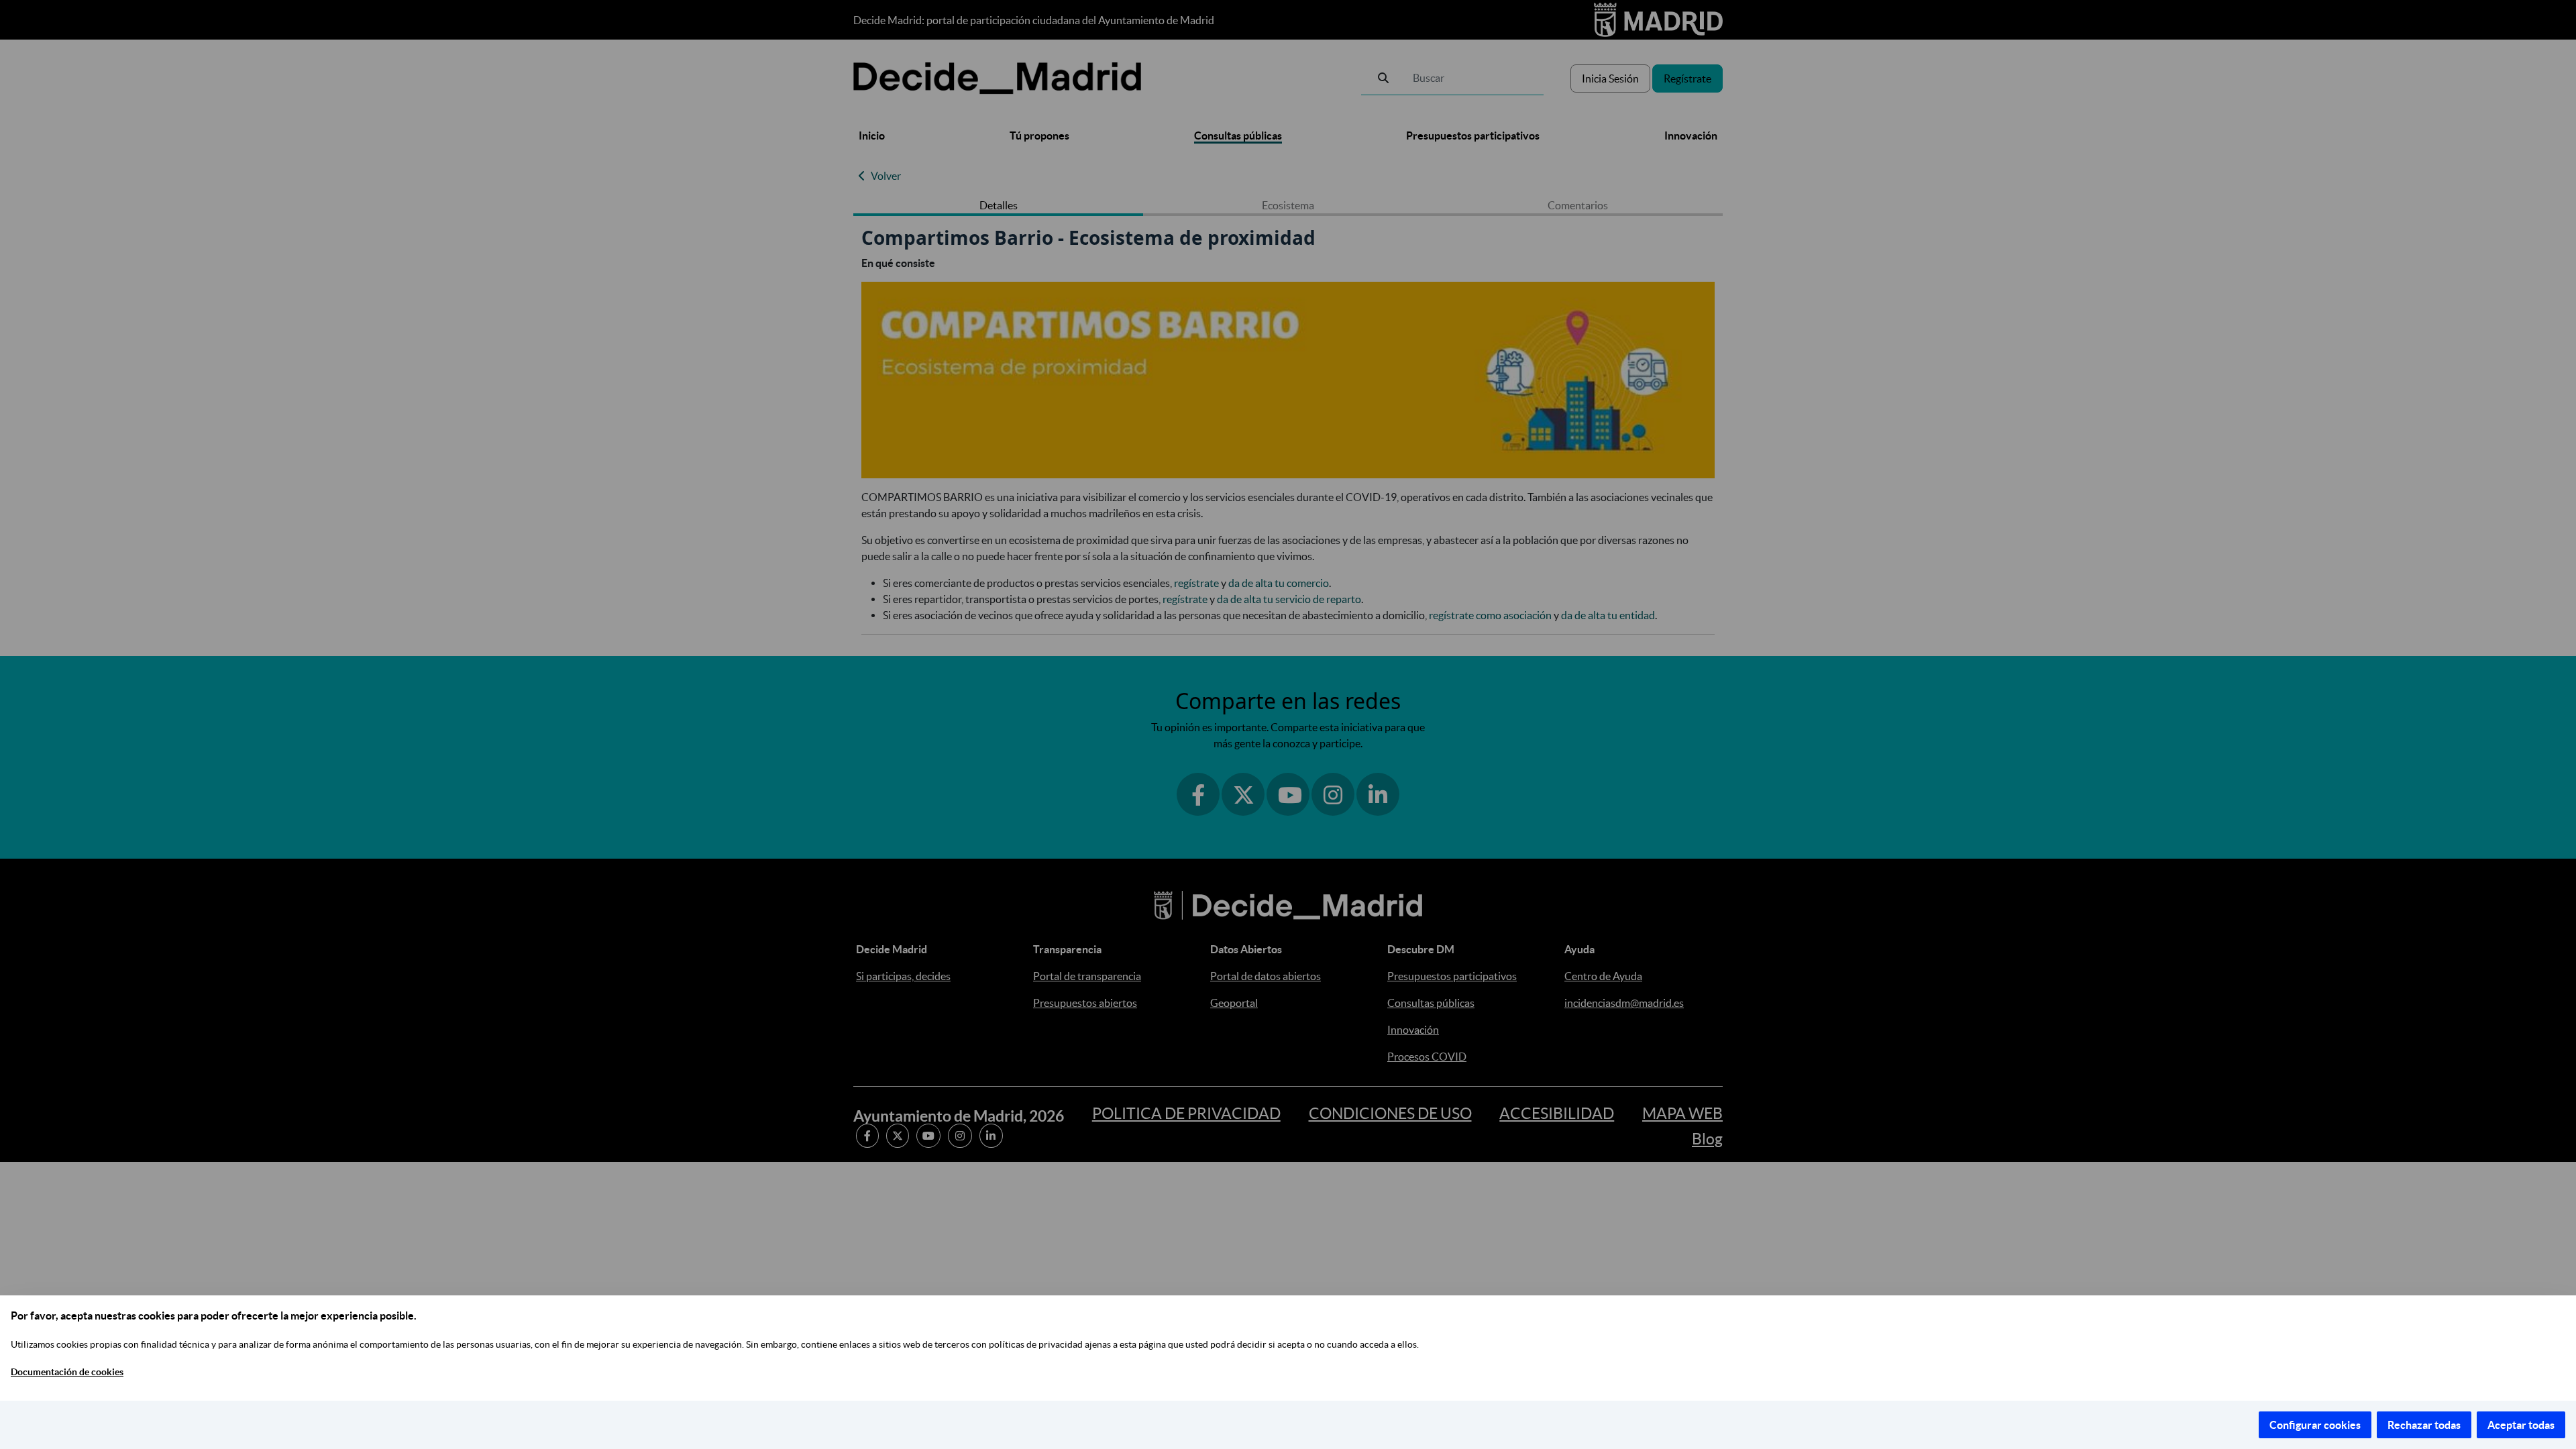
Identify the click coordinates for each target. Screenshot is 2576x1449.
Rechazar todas (2424, 1425)
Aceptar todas (2521, 1425)
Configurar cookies (2315, 1425)
